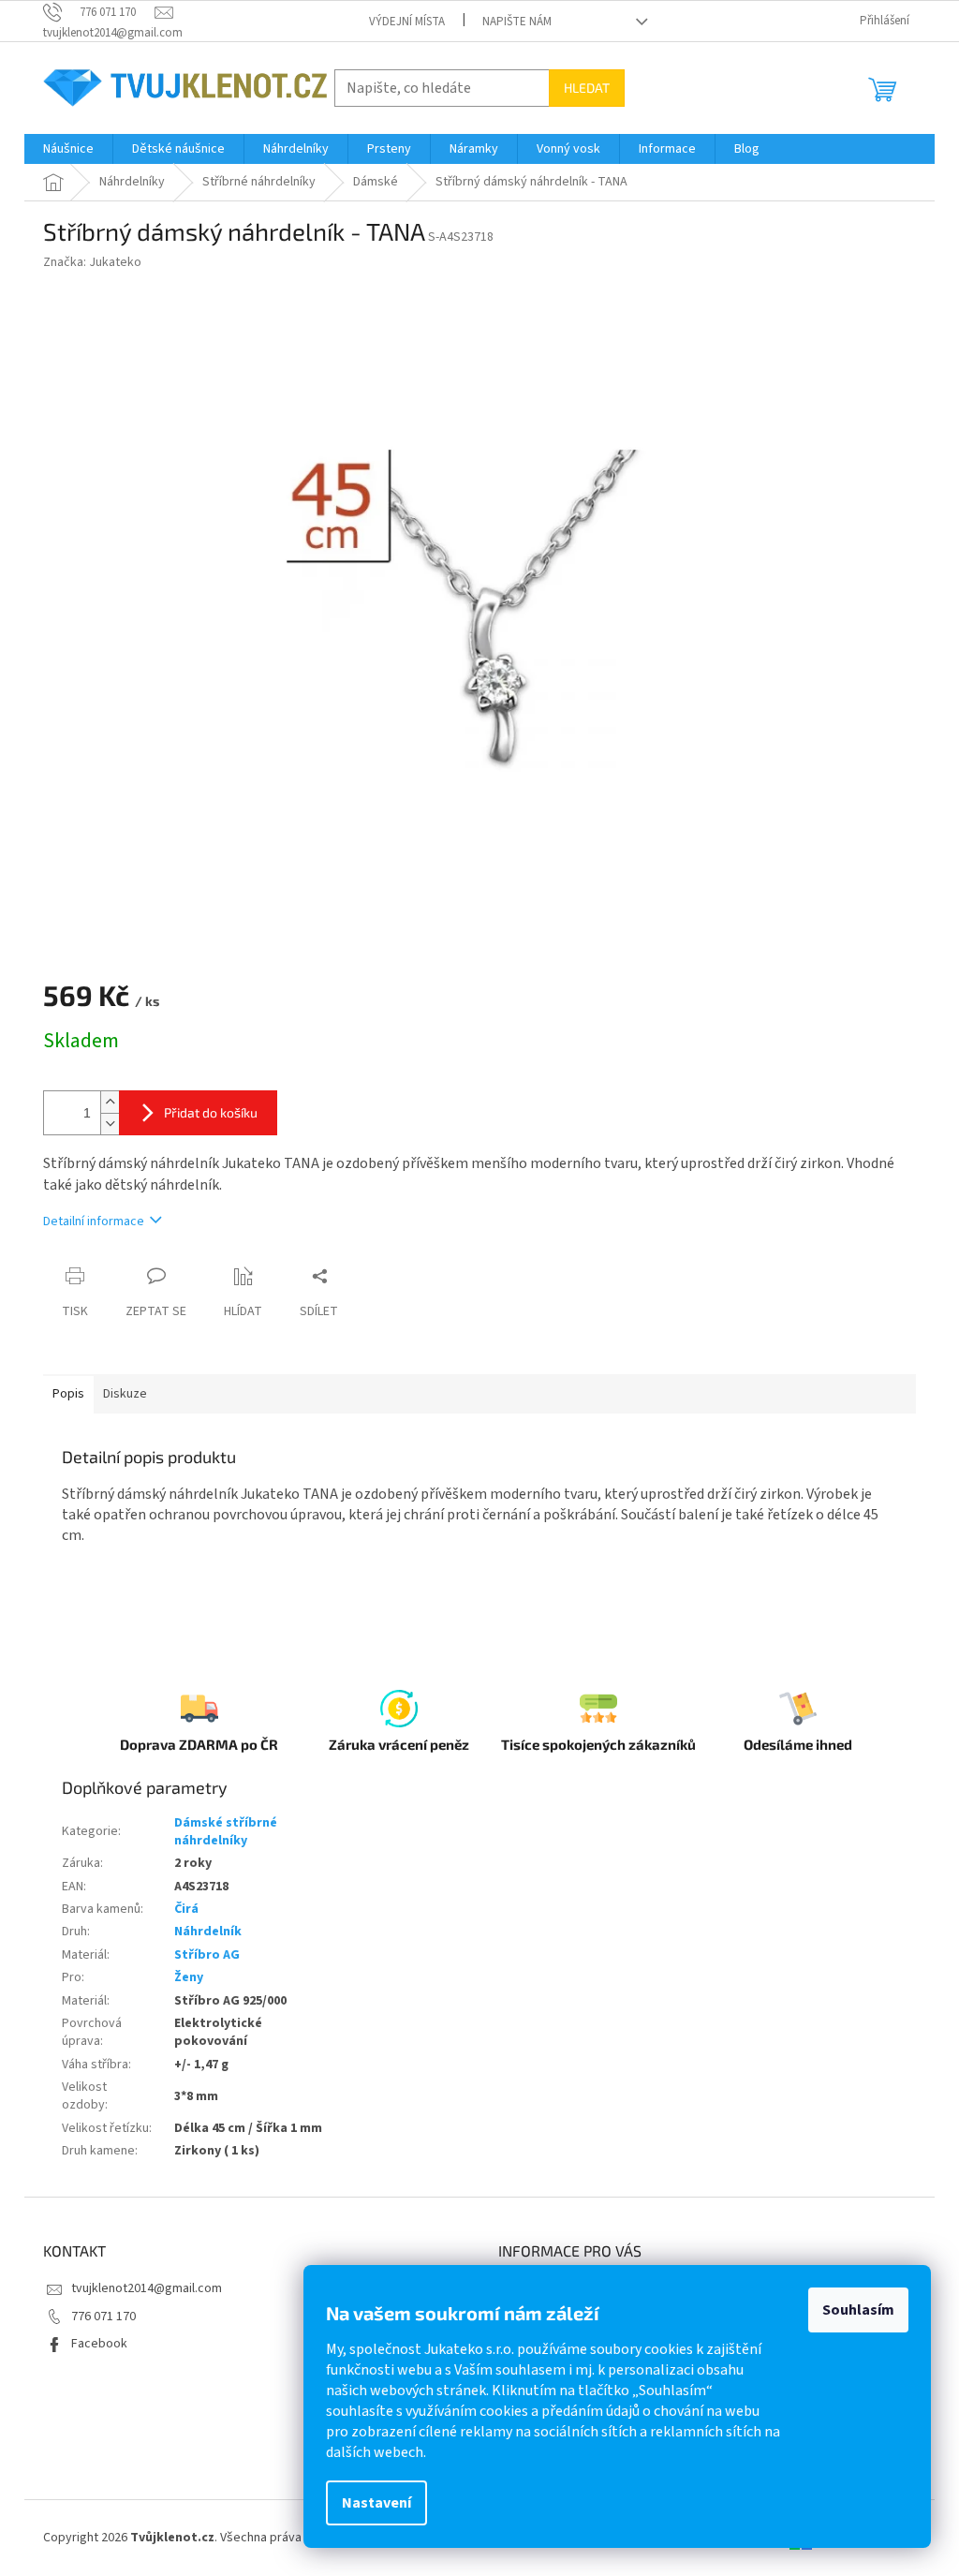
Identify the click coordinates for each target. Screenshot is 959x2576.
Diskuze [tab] (125, 1394)
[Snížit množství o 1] (110, 1124)
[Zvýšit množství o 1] (110, 1102)
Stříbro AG (207, 1955)
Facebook (99, 2344)
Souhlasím (858, 2310)
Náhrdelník (208, 1932)
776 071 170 (103, 2317)
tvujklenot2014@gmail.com (147, 2288)
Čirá (186, 1909)
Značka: (92, 262)
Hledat (587, 88)
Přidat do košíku (211, 1112)
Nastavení (376, 2503)
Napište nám (517, 22)
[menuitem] (68, 149)
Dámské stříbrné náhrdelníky (226, 1832)
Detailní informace (94, 1221)
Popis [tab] (68, 1394)
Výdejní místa (407, 22)
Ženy (189, 1977)
